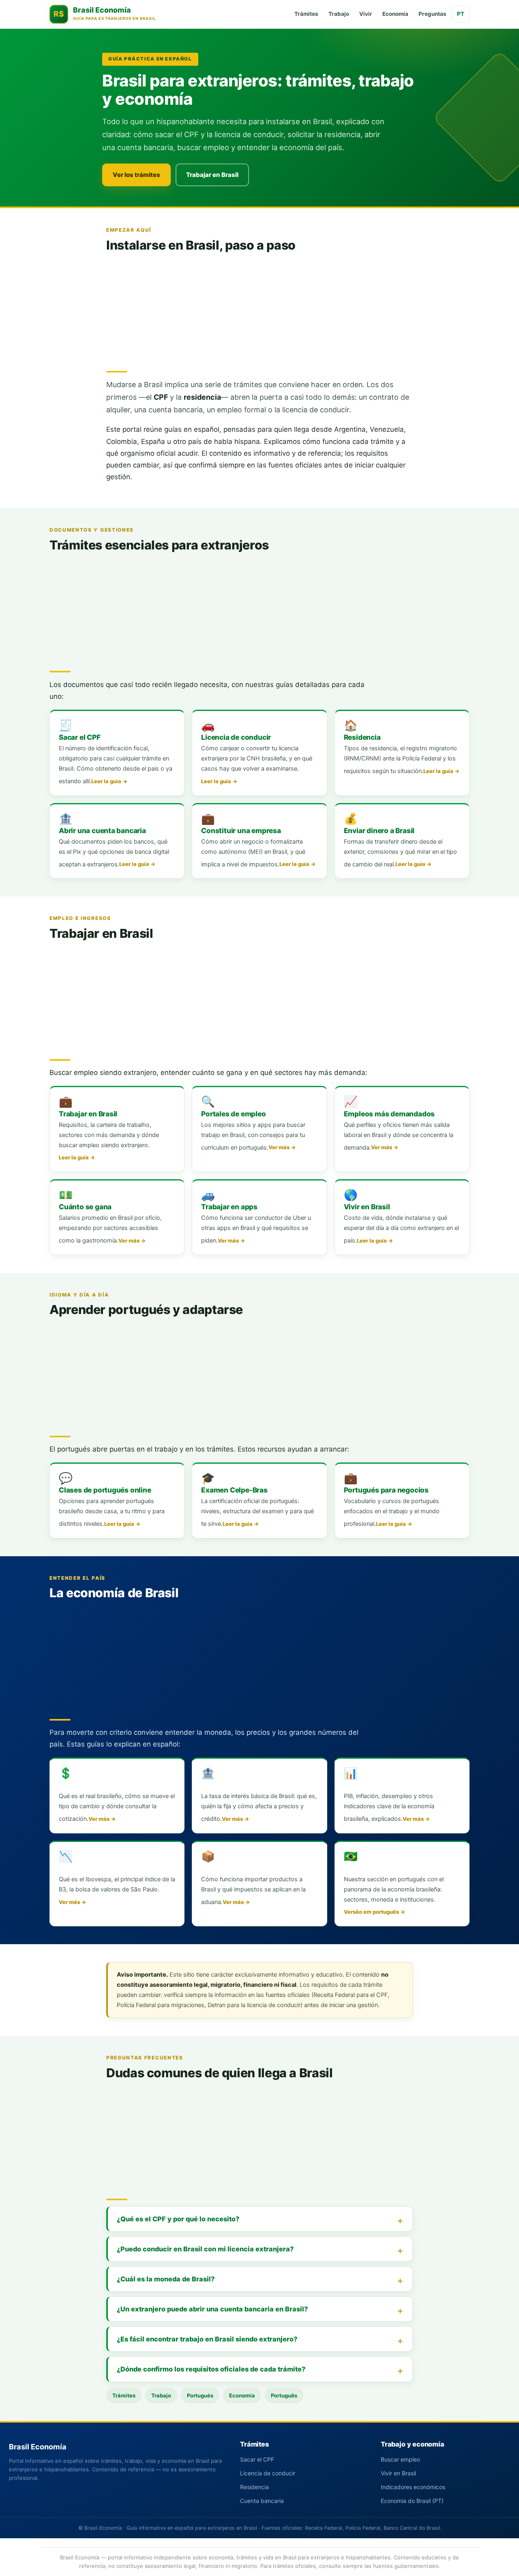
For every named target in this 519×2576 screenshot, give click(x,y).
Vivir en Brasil (398, 2473)
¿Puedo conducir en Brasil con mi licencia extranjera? (205, 2249)
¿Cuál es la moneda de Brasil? (166, 2279)
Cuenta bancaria (262, 2501)
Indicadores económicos (413, 2487)
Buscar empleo (400, 2459)
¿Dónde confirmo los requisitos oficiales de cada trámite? (211, 2369)
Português (284, 2395)
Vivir (366, 14)
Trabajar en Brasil (212, 175)
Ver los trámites (136, 175)
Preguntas (432, 14)
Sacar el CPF (257, 2459)
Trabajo (339, 14)
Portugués (200, 2395)
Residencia (254, 2487)
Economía (395, 14)
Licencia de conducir (268, 2473)
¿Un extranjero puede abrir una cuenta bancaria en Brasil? (212, 2309)
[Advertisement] (259, 309)
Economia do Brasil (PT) (412, 2501)
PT (461, 14)
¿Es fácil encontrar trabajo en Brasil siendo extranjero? (207, 2339)
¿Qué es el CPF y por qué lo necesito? (178, 2219)
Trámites (306, 14)
